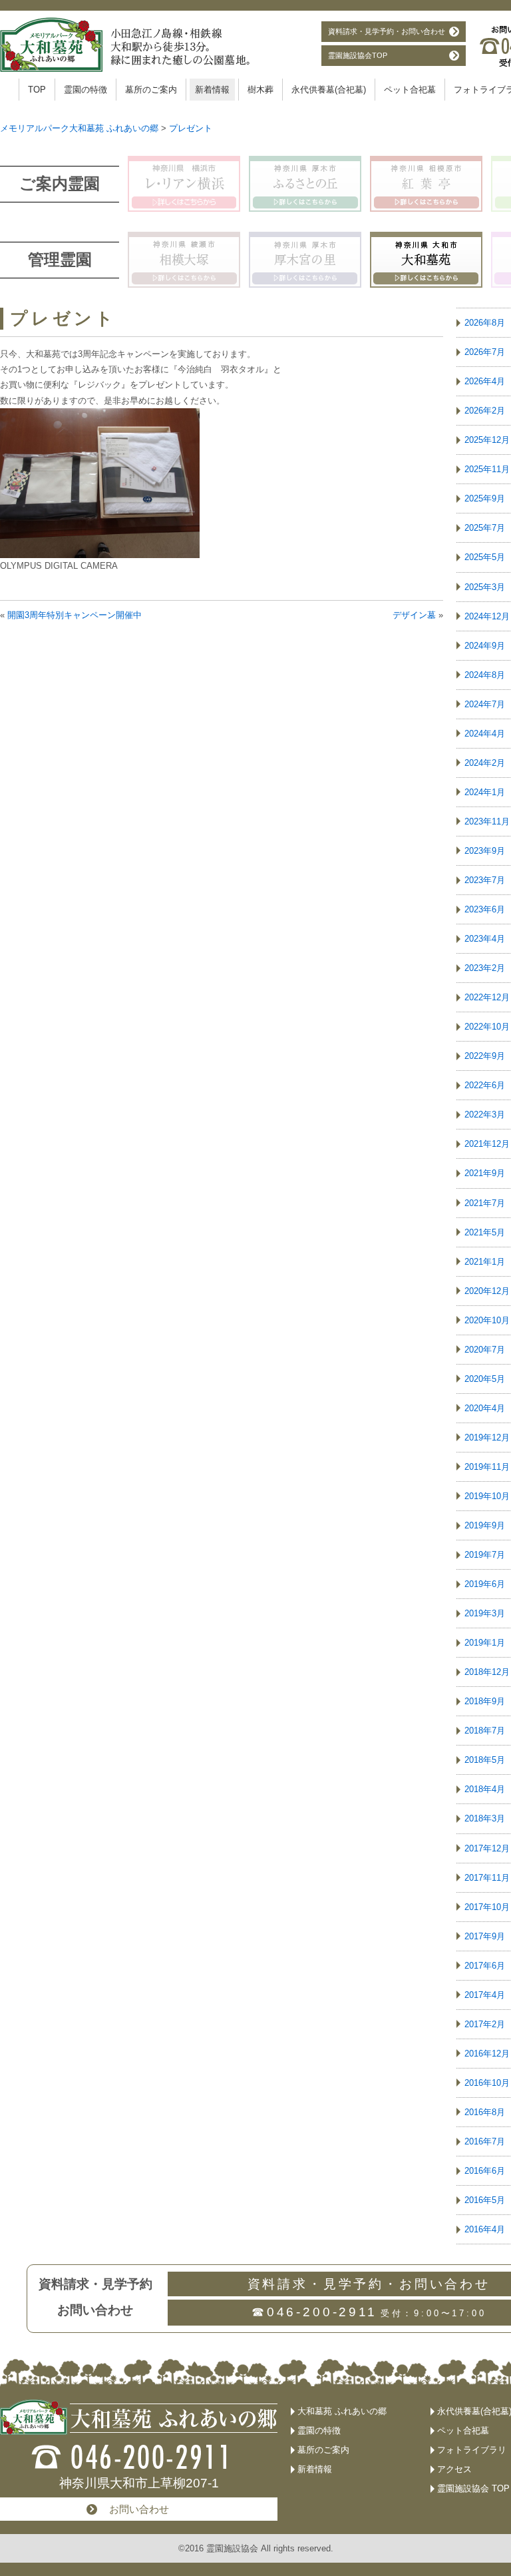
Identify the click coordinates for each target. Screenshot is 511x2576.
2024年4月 (485, 734)
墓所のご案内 (151, 90)
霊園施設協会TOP (358, 55)
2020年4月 (485, 1408)
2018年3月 (485, 1818)
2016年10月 (487, 2083)
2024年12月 (487, 616)
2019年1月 (485, 1643)
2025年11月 (487, 469)
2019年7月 (485, 1555)
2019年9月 (485, 1525)
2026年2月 (485, 411)
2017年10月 (487, 1907)
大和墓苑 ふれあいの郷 (342, 2411)
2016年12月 (487, 2054)
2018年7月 (485, 1731)
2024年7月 (485, 704)
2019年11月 (487, 1467)
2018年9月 (485, 1701)
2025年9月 (485, 498)
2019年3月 (485, 1613)
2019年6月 (485, 1584)
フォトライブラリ (472, 2450)
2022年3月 (485, 1115)
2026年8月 (485, 323)
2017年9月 (485, 1936)
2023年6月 (485, 909)
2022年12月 (487, 997)
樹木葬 (260, 90)
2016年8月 (485, 2112)
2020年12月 (487, 1291)
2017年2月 (485, 2024)
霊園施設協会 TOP (473, 2488)
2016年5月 (485, 2200)
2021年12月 (487, 1144)
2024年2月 (485, 763)
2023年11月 (487, 821)
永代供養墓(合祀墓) (329, 90)
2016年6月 (485, 2171)
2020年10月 (487, 1320)
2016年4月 (485, 2229)
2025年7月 (485, 528)
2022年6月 (485, 1085)
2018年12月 (487, 1672)
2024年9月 (485, 646)
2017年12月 (487, 1848)
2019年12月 (487, 1438)
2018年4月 (485, 1789)
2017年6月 (485, 1966)
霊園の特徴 (85, 90)
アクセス (454, 2469)
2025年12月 (487, 440)
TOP (37, 90)
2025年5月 (485, 557)
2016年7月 (485, 2141)
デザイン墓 (414, 615)
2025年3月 (485, 587)
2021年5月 (485, 1232)
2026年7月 (485, 352)
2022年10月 (487, 1027)
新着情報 (212, 90)
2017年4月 (485, 1995)
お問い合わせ (139, 2509)
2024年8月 (485, 675)
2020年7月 (485, 1350)
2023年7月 (485, 880)
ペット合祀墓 (410, 90)
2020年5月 (485, 1379)
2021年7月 (485, 1203)
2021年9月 (485, 1173)
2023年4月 (485, 939)
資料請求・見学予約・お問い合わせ (387, 31)
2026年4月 (485, 381)
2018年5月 (485, 1760)
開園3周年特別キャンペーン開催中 (75, 615)
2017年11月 (487, 1878)
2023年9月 (485, 851)
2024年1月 (485, 792)
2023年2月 (485, 968)
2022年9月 (485, 1056)
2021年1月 (485, 1262)
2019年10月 (487, 1496)
